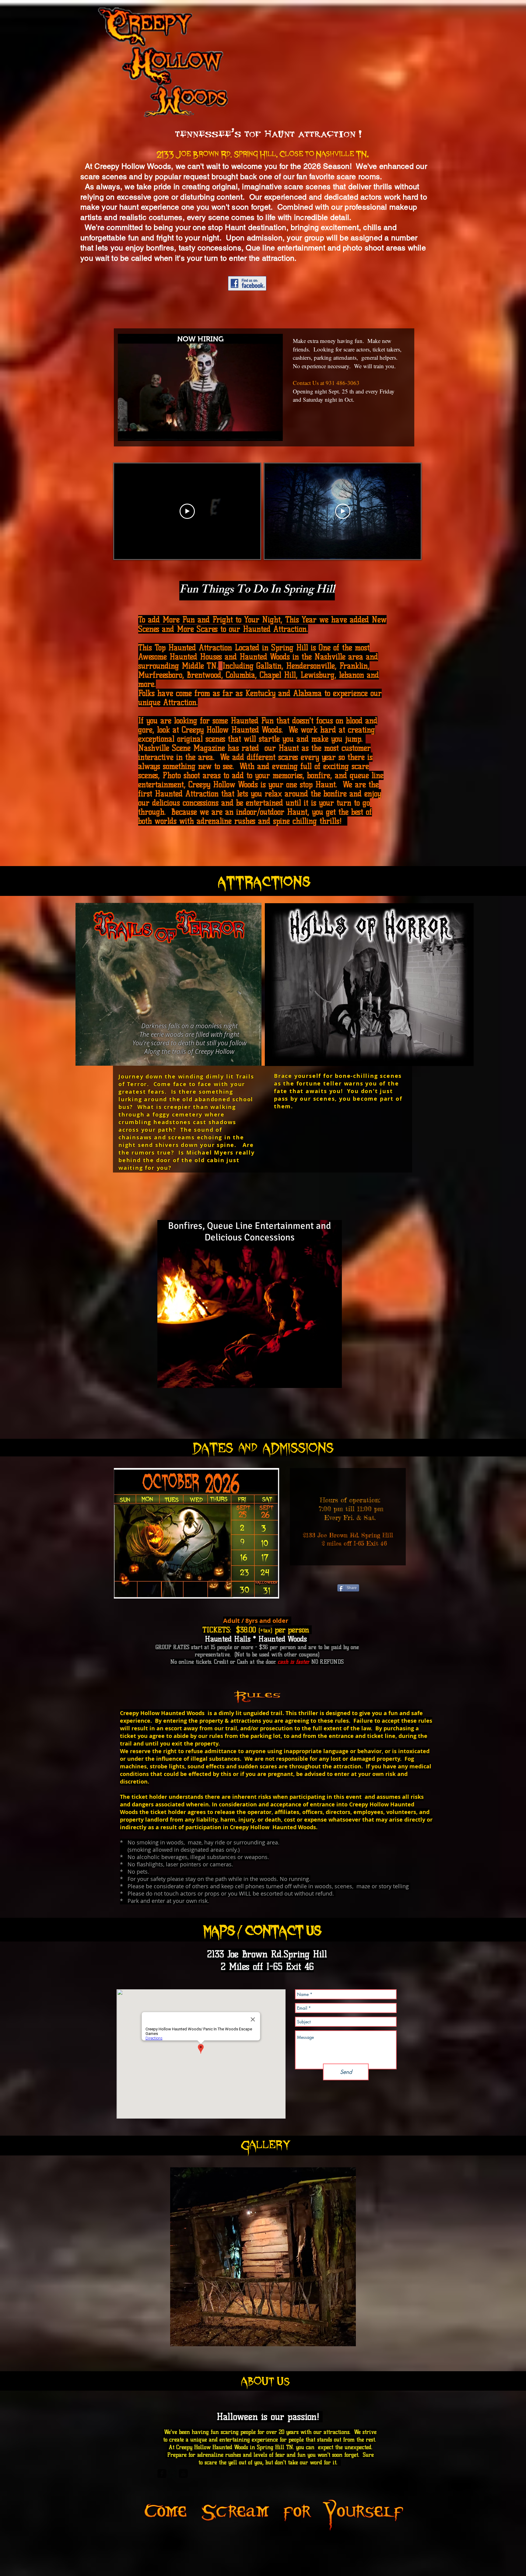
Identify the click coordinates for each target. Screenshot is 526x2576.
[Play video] (187, 511)
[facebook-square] (162, 2473)
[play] (341, 2341)
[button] (275, 434)
